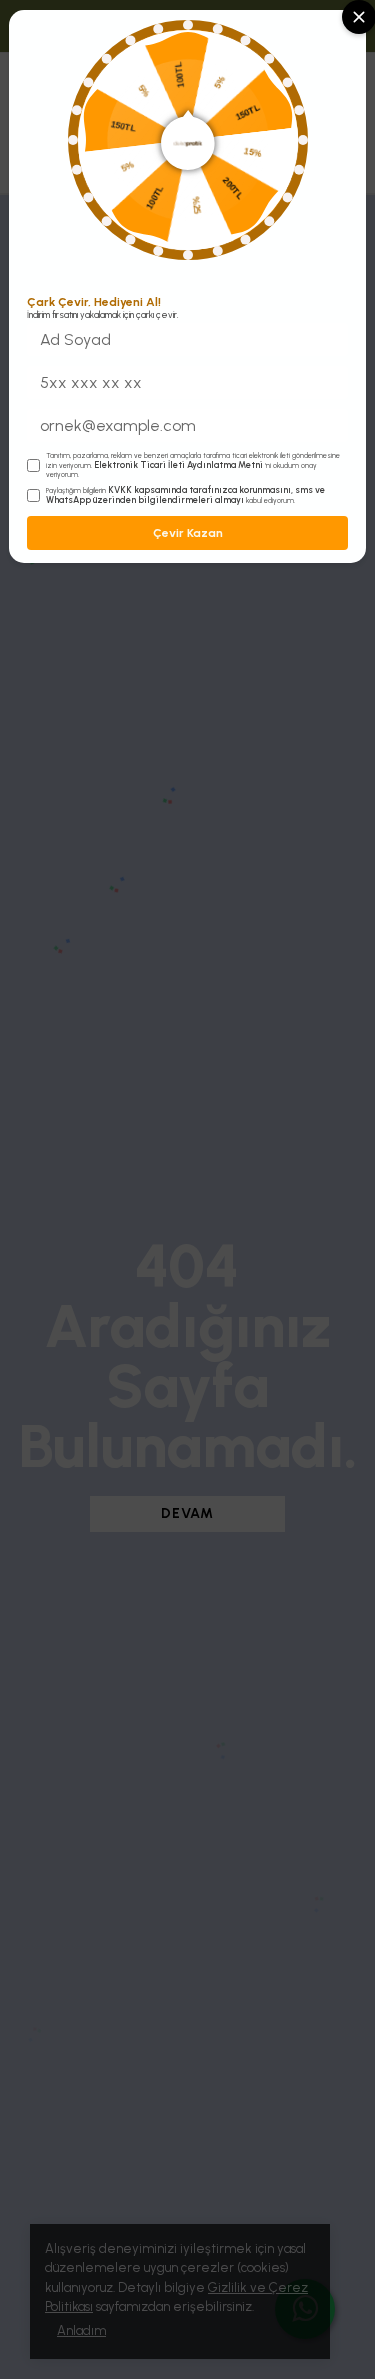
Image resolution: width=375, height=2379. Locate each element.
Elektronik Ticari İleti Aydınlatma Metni (178, 464)
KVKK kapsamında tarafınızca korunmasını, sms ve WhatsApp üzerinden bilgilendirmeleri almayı (185, 495)
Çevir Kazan (188, 533)
